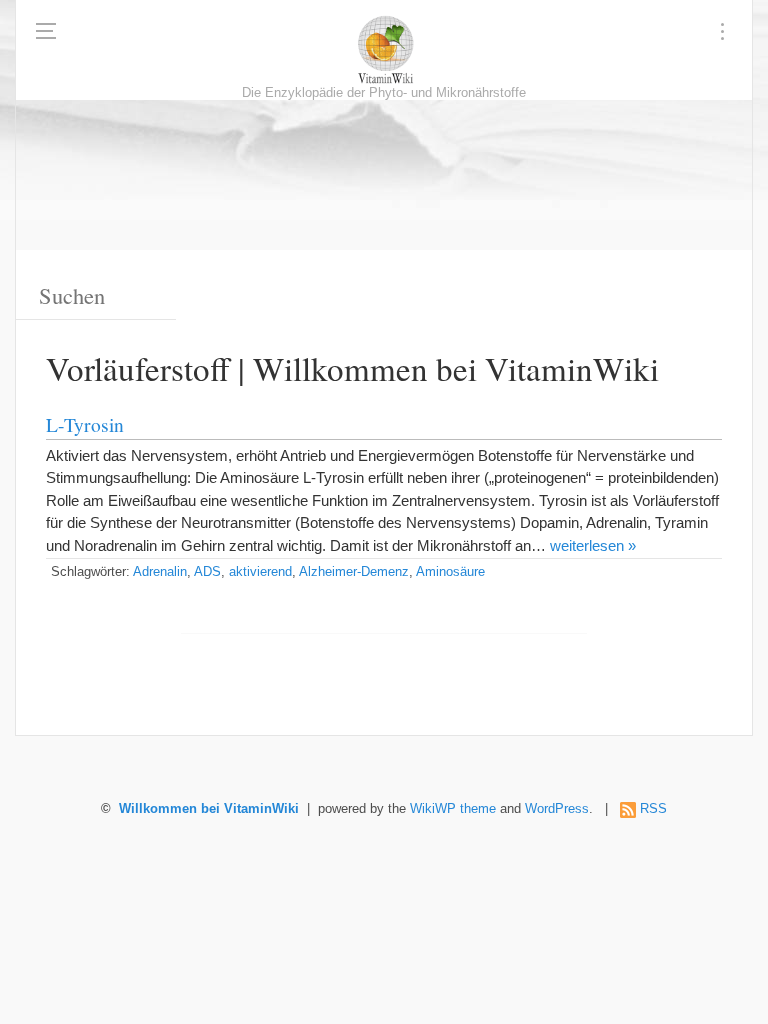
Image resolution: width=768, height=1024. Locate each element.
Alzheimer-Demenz (354, 572)
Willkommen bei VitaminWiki (209, 809)
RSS (653, 809)
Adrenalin (160, 572)
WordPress (557, 809)
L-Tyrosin (85, 424)
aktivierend (260, 572)
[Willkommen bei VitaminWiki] (384, 50)
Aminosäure (450, 572)
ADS (207, 572)
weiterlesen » (593, 545)
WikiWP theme (453, 809)
